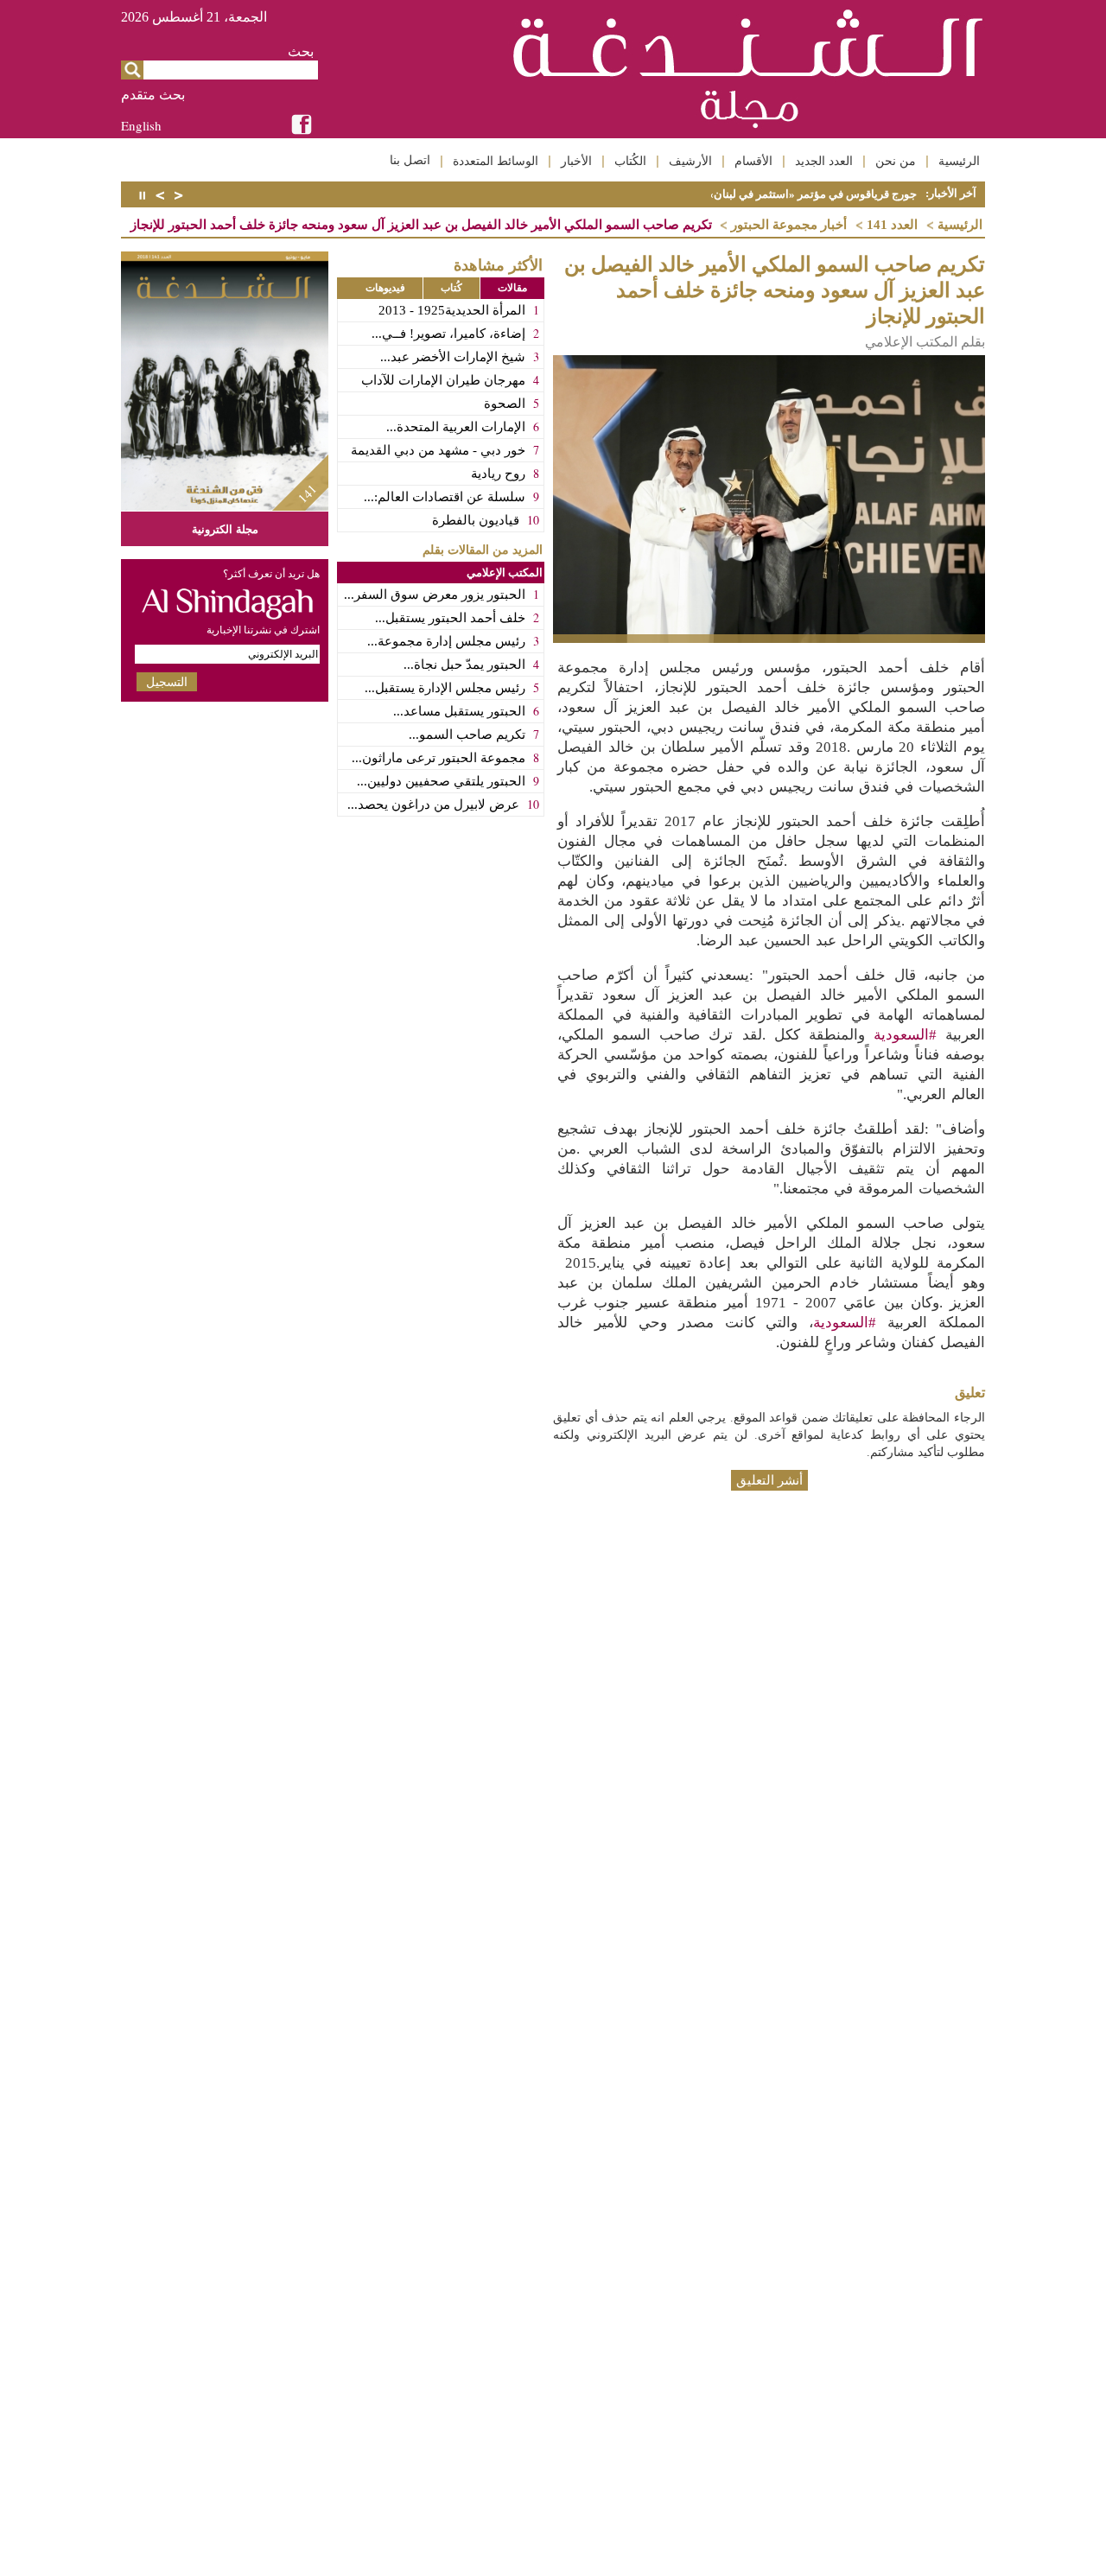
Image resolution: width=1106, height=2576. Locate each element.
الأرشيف (690, 161)
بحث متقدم (153, 95)
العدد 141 (892, 225)
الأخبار (576, 161)
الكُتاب (630, 161)
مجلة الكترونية (225, 528)
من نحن (896, 161)
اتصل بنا (410, 160)
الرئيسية (959, 161)
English (141, 125)
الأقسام (753, 161)
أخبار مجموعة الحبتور (789, 225)
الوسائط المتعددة (496, 161)
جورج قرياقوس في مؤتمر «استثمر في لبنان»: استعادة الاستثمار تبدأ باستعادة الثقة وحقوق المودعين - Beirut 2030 (652, 194)
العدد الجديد (824, 161)
